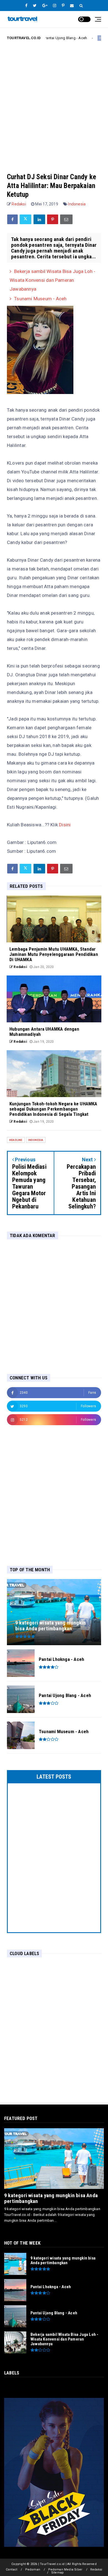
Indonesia (77, 204)
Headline (83, 38)
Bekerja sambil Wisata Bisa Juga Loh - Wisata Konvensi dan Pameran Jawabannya (53, 280)
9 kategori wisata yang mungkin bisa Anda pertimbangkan (51, 2198)
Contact (11, 2570)
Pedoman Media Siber (65, 2570)
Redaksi (96, 2570)
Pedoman (33, 2570)
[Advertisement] (54, 102)
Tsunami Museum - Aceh (40, 299)
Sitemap (57, 2573)
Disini (65, 825)
